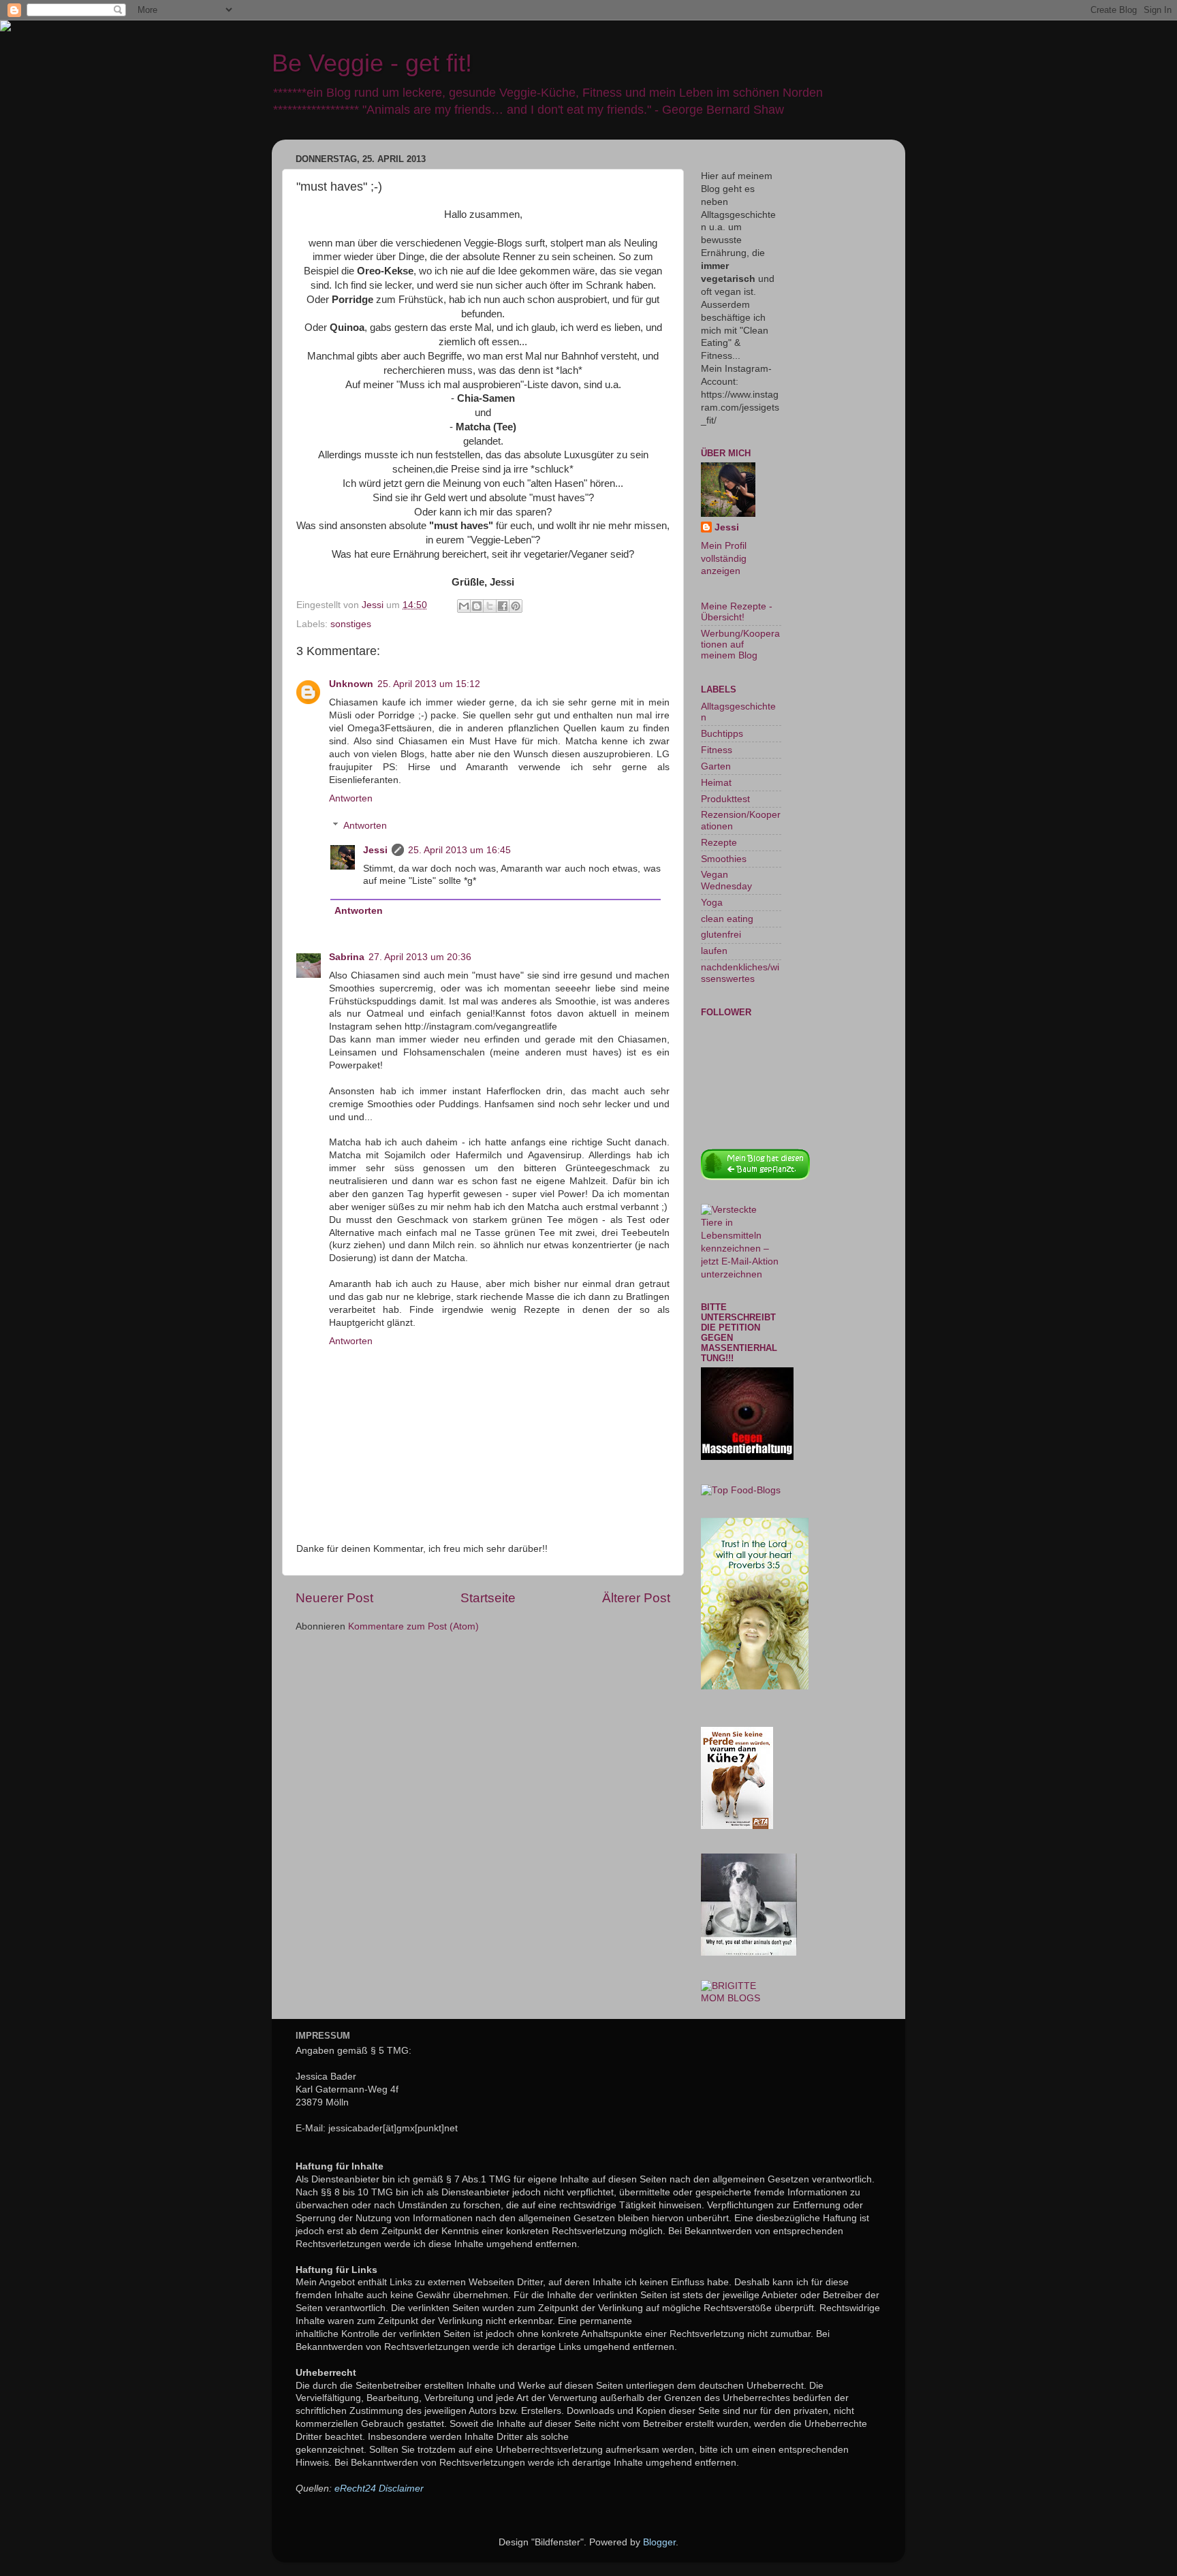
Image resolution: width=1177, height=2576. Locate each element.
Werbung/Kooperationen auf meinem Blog (740, 645)
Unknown (351, 684)
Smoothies (724, 859)
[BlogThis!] (477, 606)
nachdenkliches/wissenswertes (740, 973)
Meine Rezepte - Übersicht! (737, 612)
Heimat (716, 783)
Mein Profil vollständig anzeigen (724, 559)
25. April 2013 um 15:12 (429, 684)
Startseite (488, 1598)
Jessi (375, 850)
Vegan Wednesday (726, 880)
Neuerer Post (334, 1598)
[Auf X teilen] (490, 606)
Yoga (712, 903)
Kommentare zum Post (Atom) (413, 1626)
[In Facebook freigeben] (503, 606)
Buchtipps (722, 734)
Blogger (659, 2542)
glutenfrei (721, 935)
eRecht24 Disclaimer (379, 2488)
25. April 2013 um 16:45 (459, 850)
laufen (714, 951)
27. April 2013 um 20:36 (420, 957)
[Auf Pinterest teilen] (516, 606)
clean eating (727, 919)
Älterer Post (636, 1598)
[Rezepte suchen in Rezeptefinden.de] (741, 1490)
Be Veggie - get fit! (372, 63)
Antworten (351, 798)
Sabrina (347, 957)
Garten (716, 766)
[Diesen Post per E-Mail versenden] (464, 606)
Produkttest (725, 799)
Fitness (717, 750)
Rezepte (719, 843)
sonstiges (351, 624)
